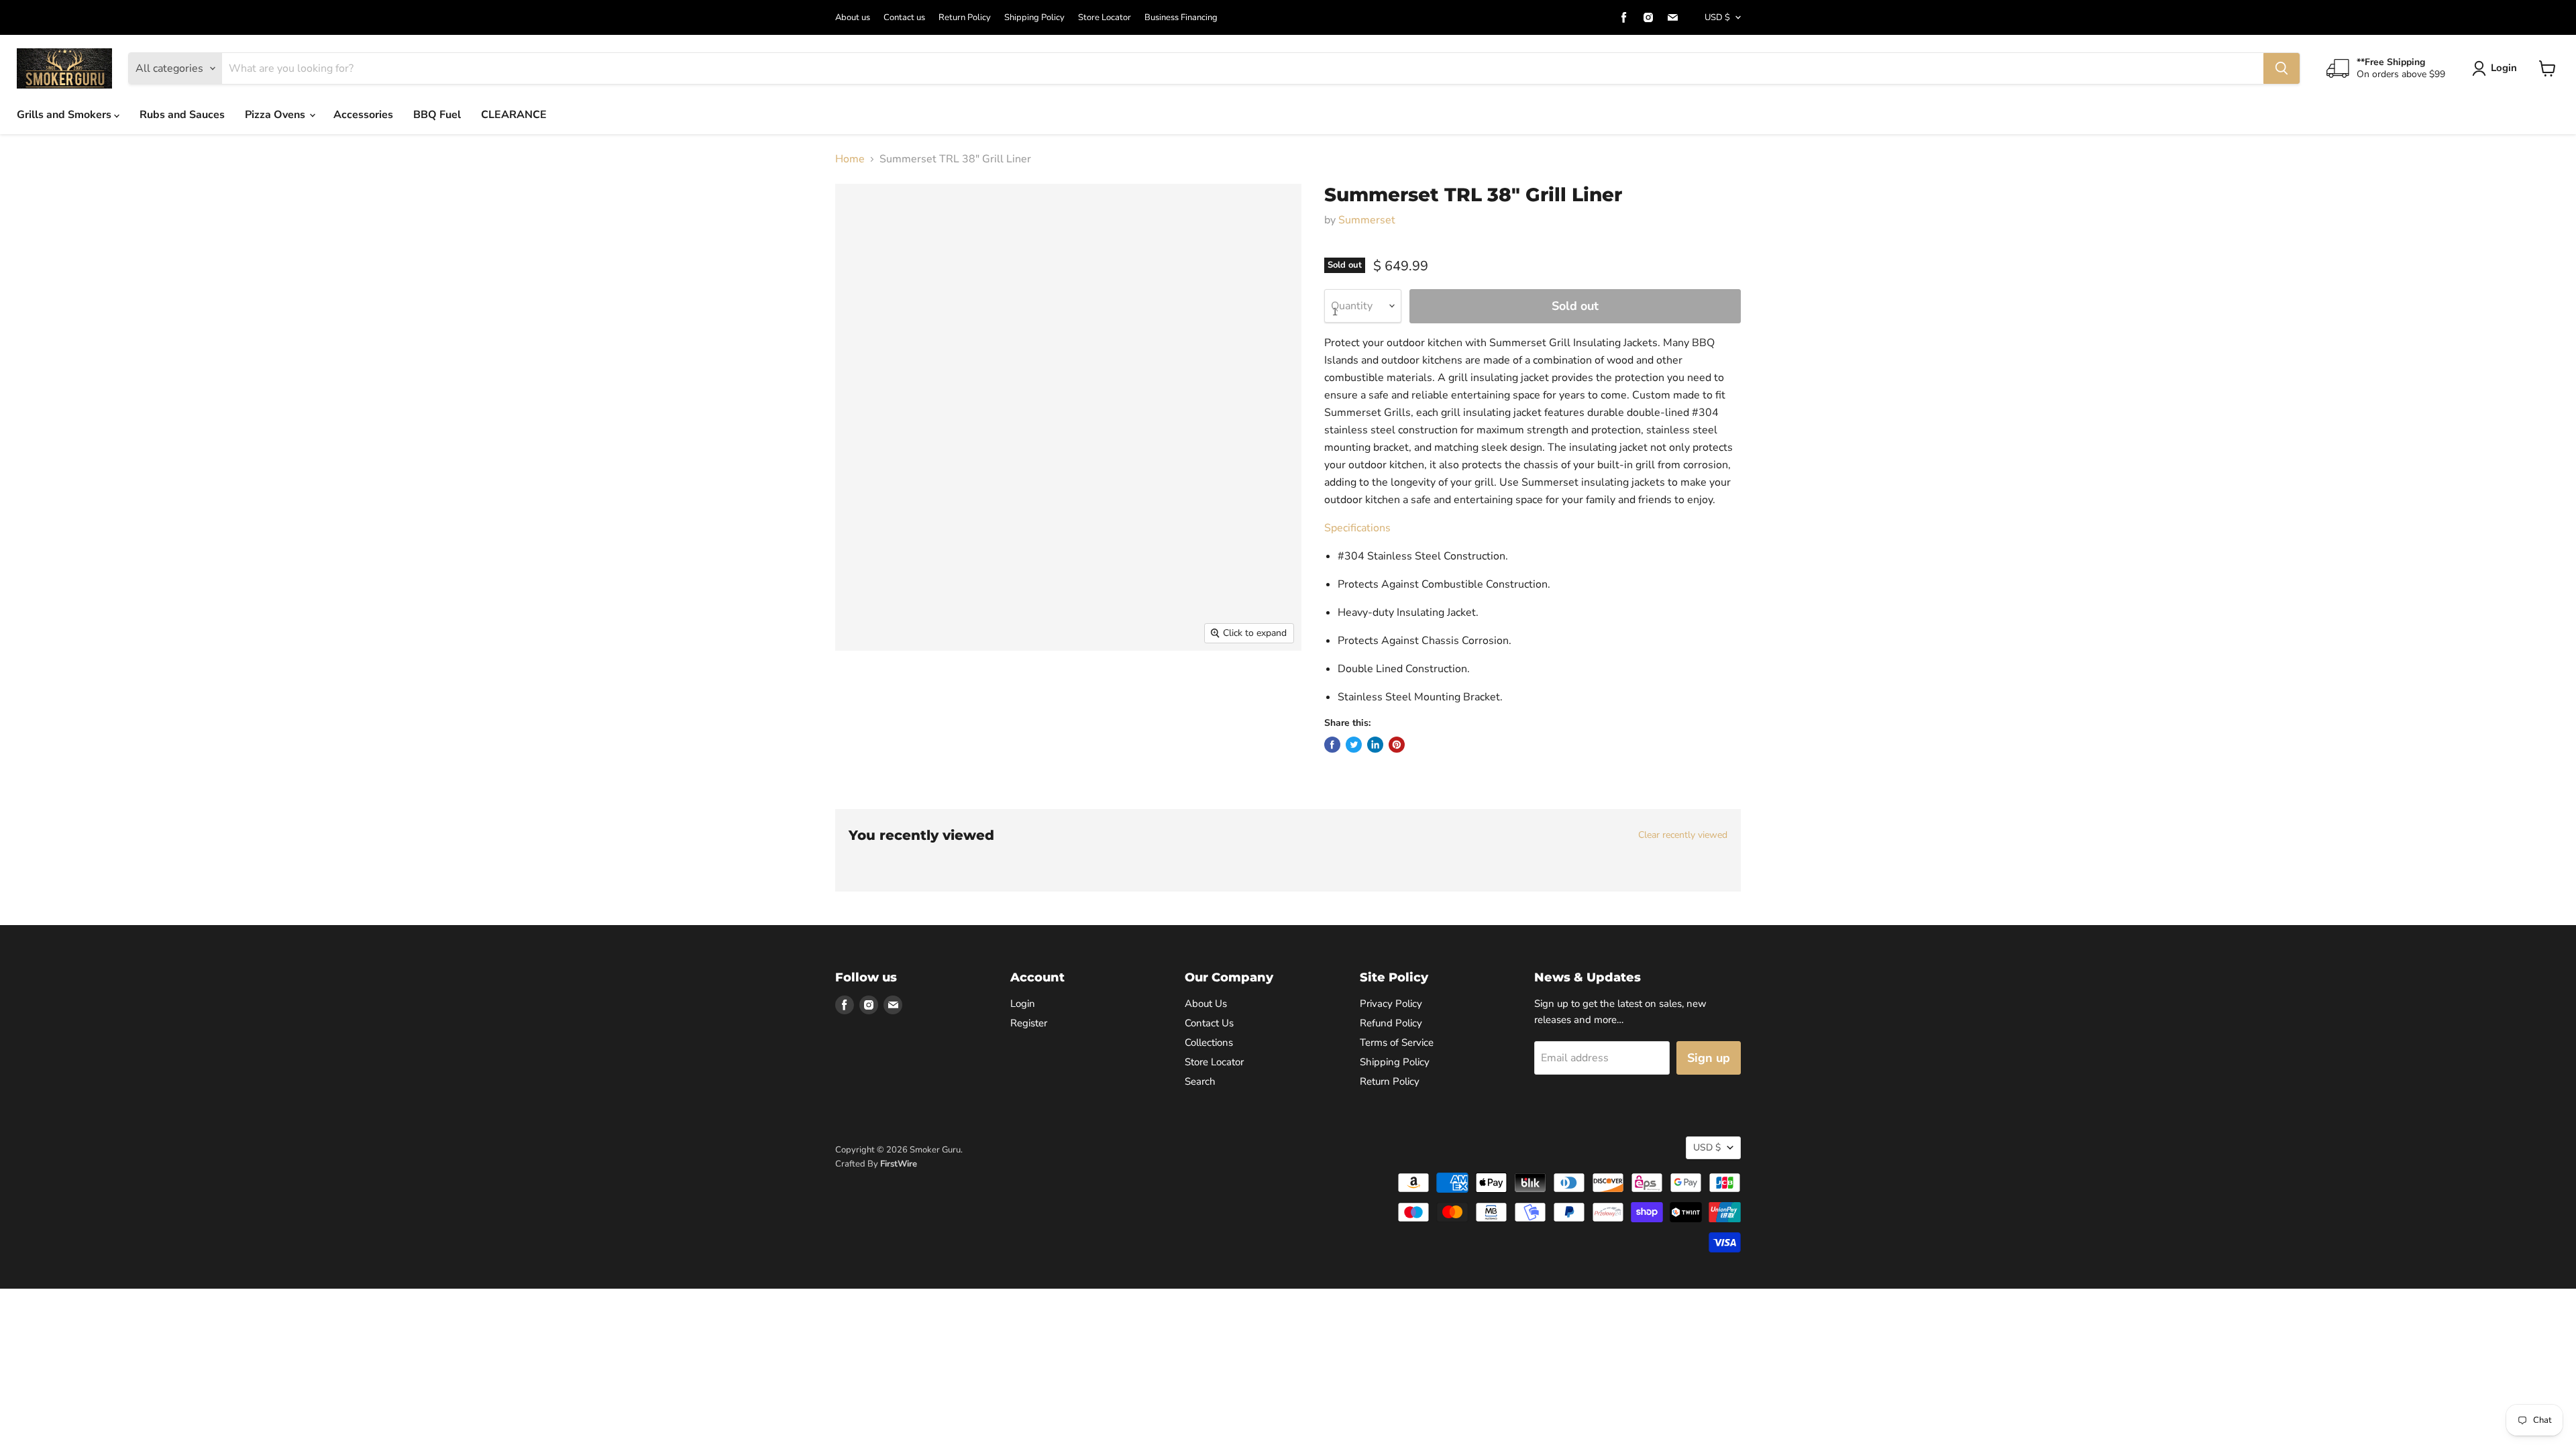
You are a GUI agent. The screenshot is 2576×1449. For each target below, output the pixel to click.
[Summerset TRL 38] (860, 689)
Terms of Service (1397, 1042)
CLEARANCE (514, 115)
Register (1029, 1023)
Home (850, 159)
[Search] (2282, 68)
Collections (1209, 1042)
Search (1200, 1081)
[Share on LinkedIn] (1375, 745)
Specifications (1357, 528)
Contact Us (1209, 1023)
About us (853, 18)
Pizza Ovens (276, 115)
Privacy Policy (1391, 1004)
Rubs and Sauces (182, 115)
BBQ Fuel (437, 115)
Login (2504, 68)
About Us (1206, 1004)
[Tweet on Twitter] (1354, 745)
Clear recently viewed (1683, 835)
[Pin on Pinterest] (1397, 745)
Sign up (1709, 1058)
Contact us (904, 18)
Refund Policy (1391, 1023)
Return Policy (965, 18)
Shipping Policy (1034, 18)
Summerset (1367, 220)
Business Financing (1181, 18)
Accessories (363, 115)
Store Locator (1105, 18)
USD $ (1717, 17)
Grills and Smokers (65, 115)
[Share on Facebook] (1332, 745)
